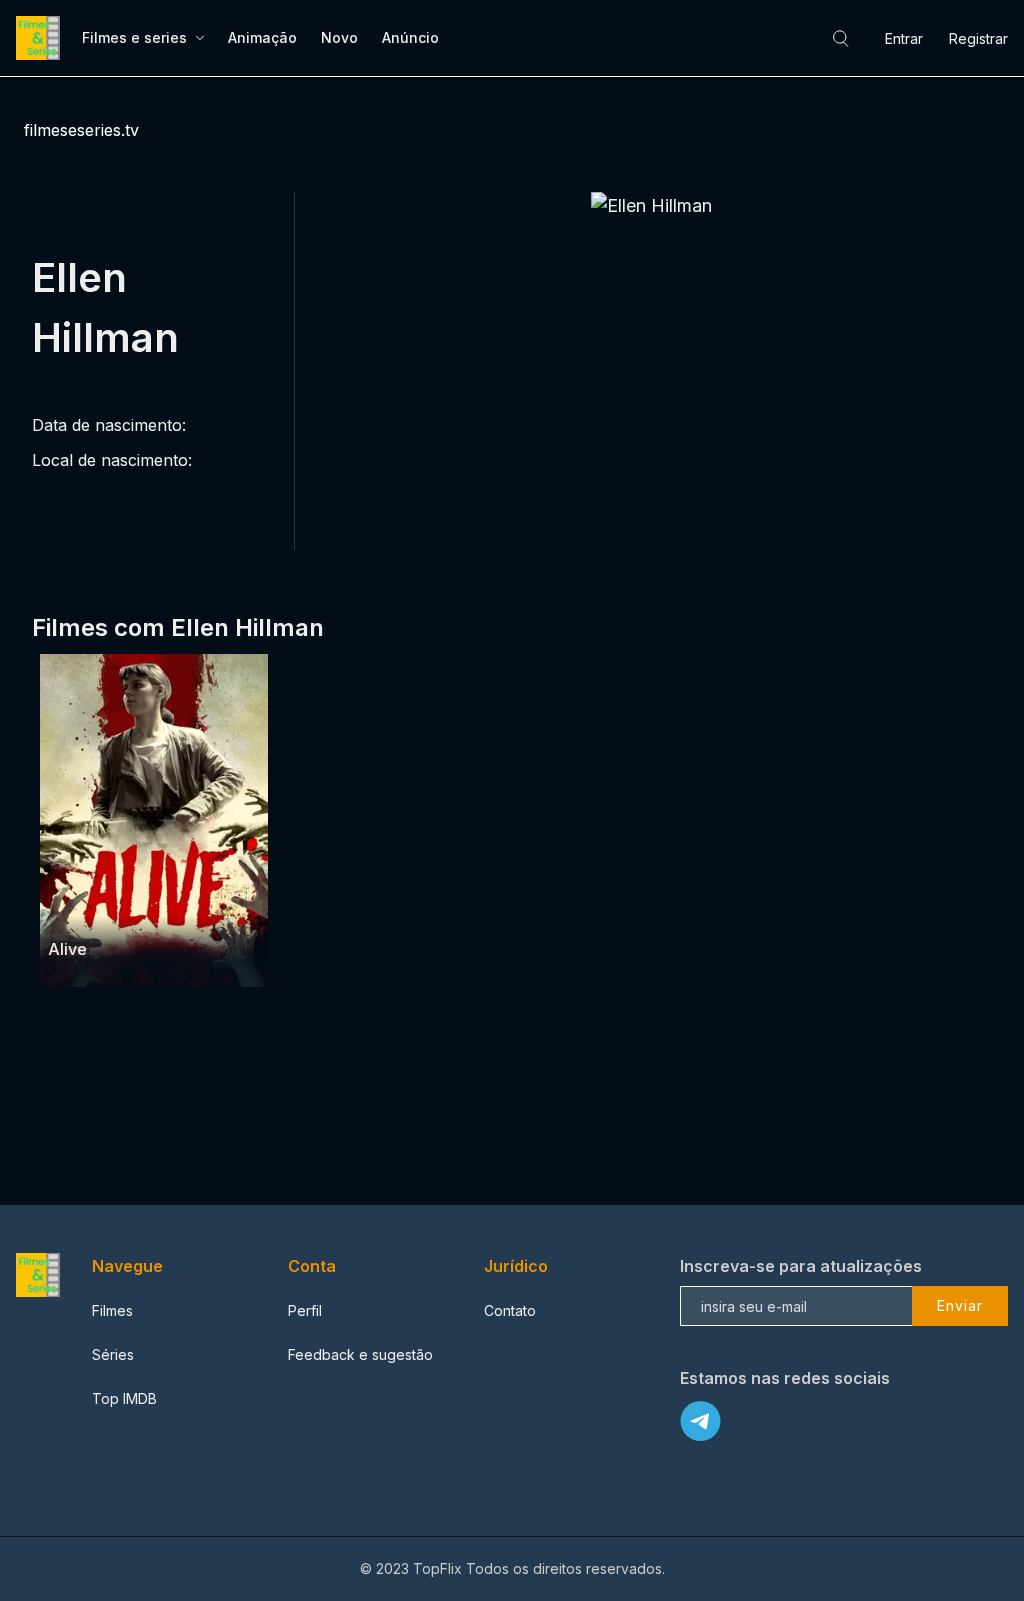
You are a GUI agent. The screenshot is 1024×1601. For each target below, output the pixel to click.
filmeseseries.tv (81, 130)
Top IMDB (124, 1398)
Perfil (305, 1310)
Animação (262, 37)
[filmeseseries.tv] (41, 38)
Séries (113, 1354)
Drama (71, 910)
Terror (122, 910)
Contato (510, 1310)
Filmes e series (134, 37)
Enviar (960, 1305)
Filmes (112, 1310)
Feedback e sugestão (360, 1354)
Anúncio (410, 37)
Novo (339, 37)
